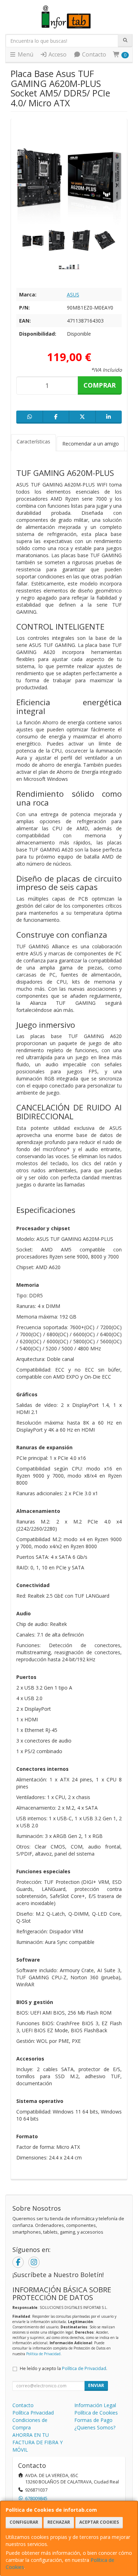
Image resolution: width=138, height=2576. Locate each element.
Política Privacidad (33, 2413)
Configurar (24, 2522)
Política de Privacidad (43, 2354)
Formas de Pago (93, 2420)
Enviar (96, 2385)
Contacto (93, 54)
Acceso (57, 54)
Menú (25, 54)
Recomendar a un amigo (91, 444)
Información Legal (95, 2405)
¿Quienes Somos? (95, 2427)
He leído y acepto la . (64, 2368)
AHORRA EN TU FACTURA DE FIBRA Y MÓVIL (38, 2442)
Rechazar (59, 2522)
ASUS (73, 294)
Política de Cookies (96, 2413)
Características (33, 441)
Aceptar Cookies (99, 2522)
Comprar (100, 385)
